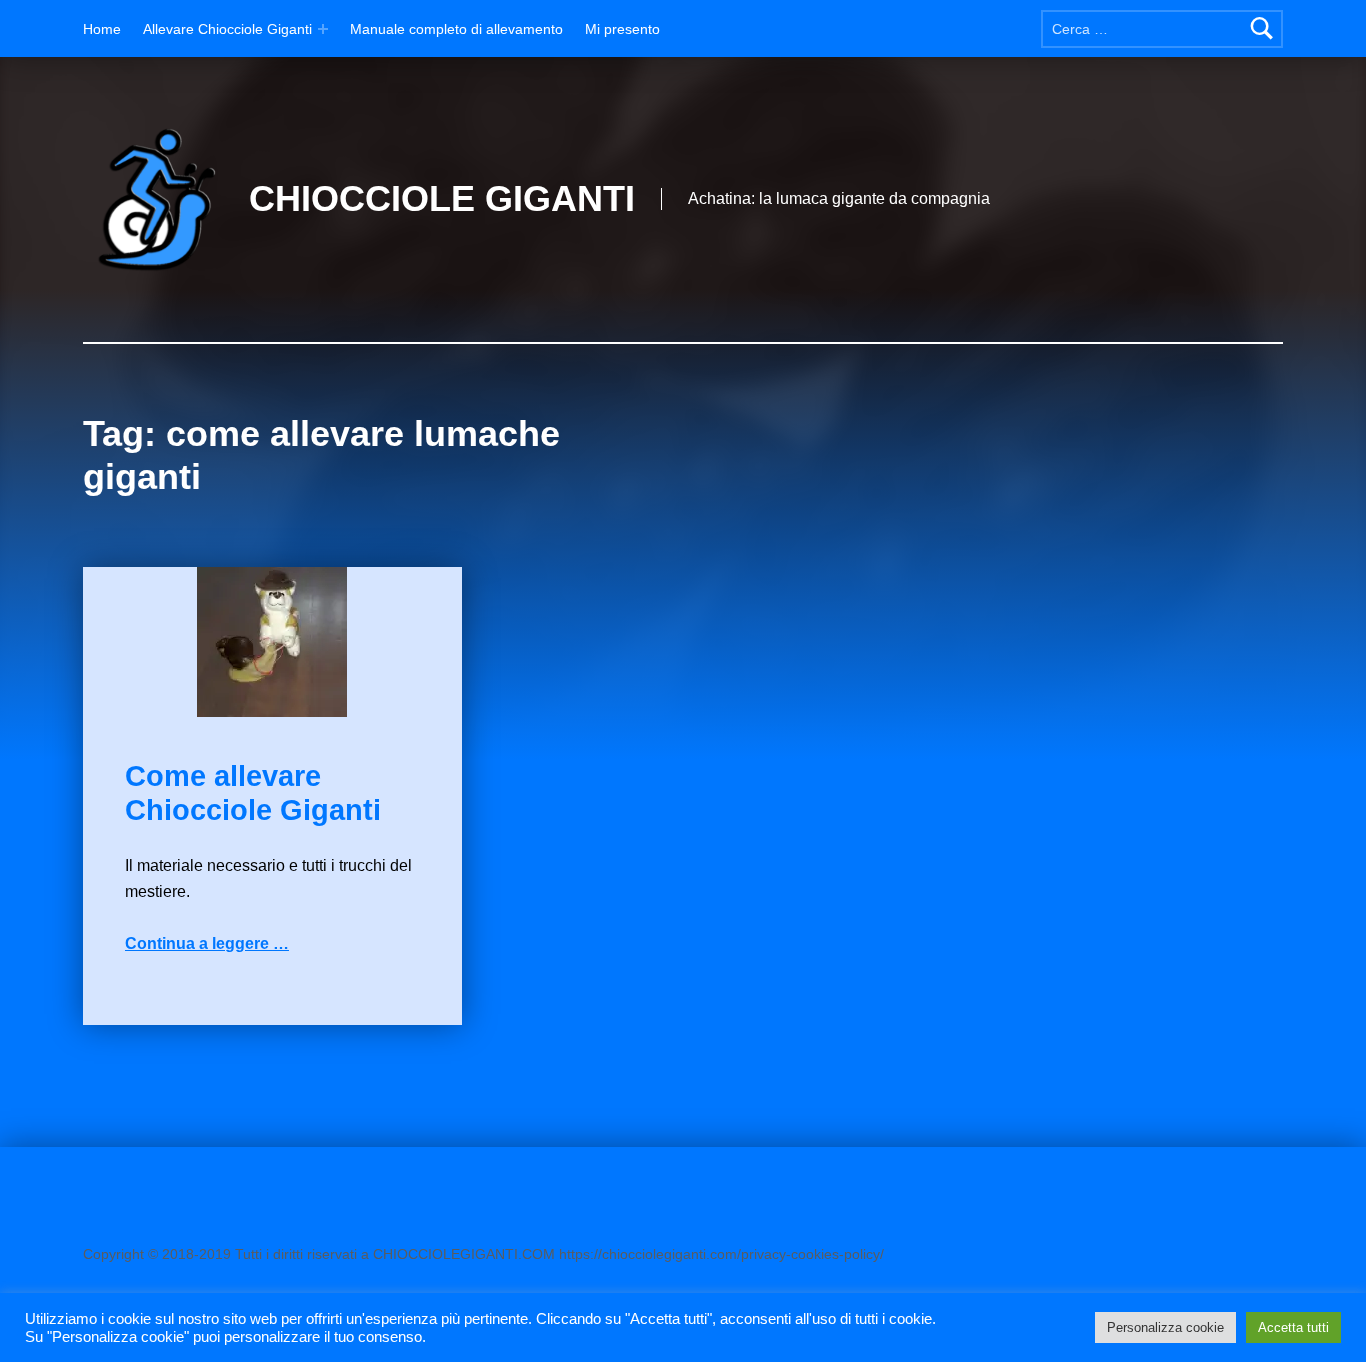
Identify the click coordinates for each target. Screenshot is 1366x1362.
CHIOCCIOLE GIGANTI (442, 198)
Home (102, 29)
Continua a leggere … (207, 943)
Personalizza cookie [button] (1165, 1327)
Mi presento (622, 29)
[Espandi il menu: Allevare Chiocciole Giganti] (323, 29)
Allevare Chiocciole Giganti (227, 29)
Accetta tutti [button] (1293, 1327)
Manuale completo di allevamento (456, 29)
